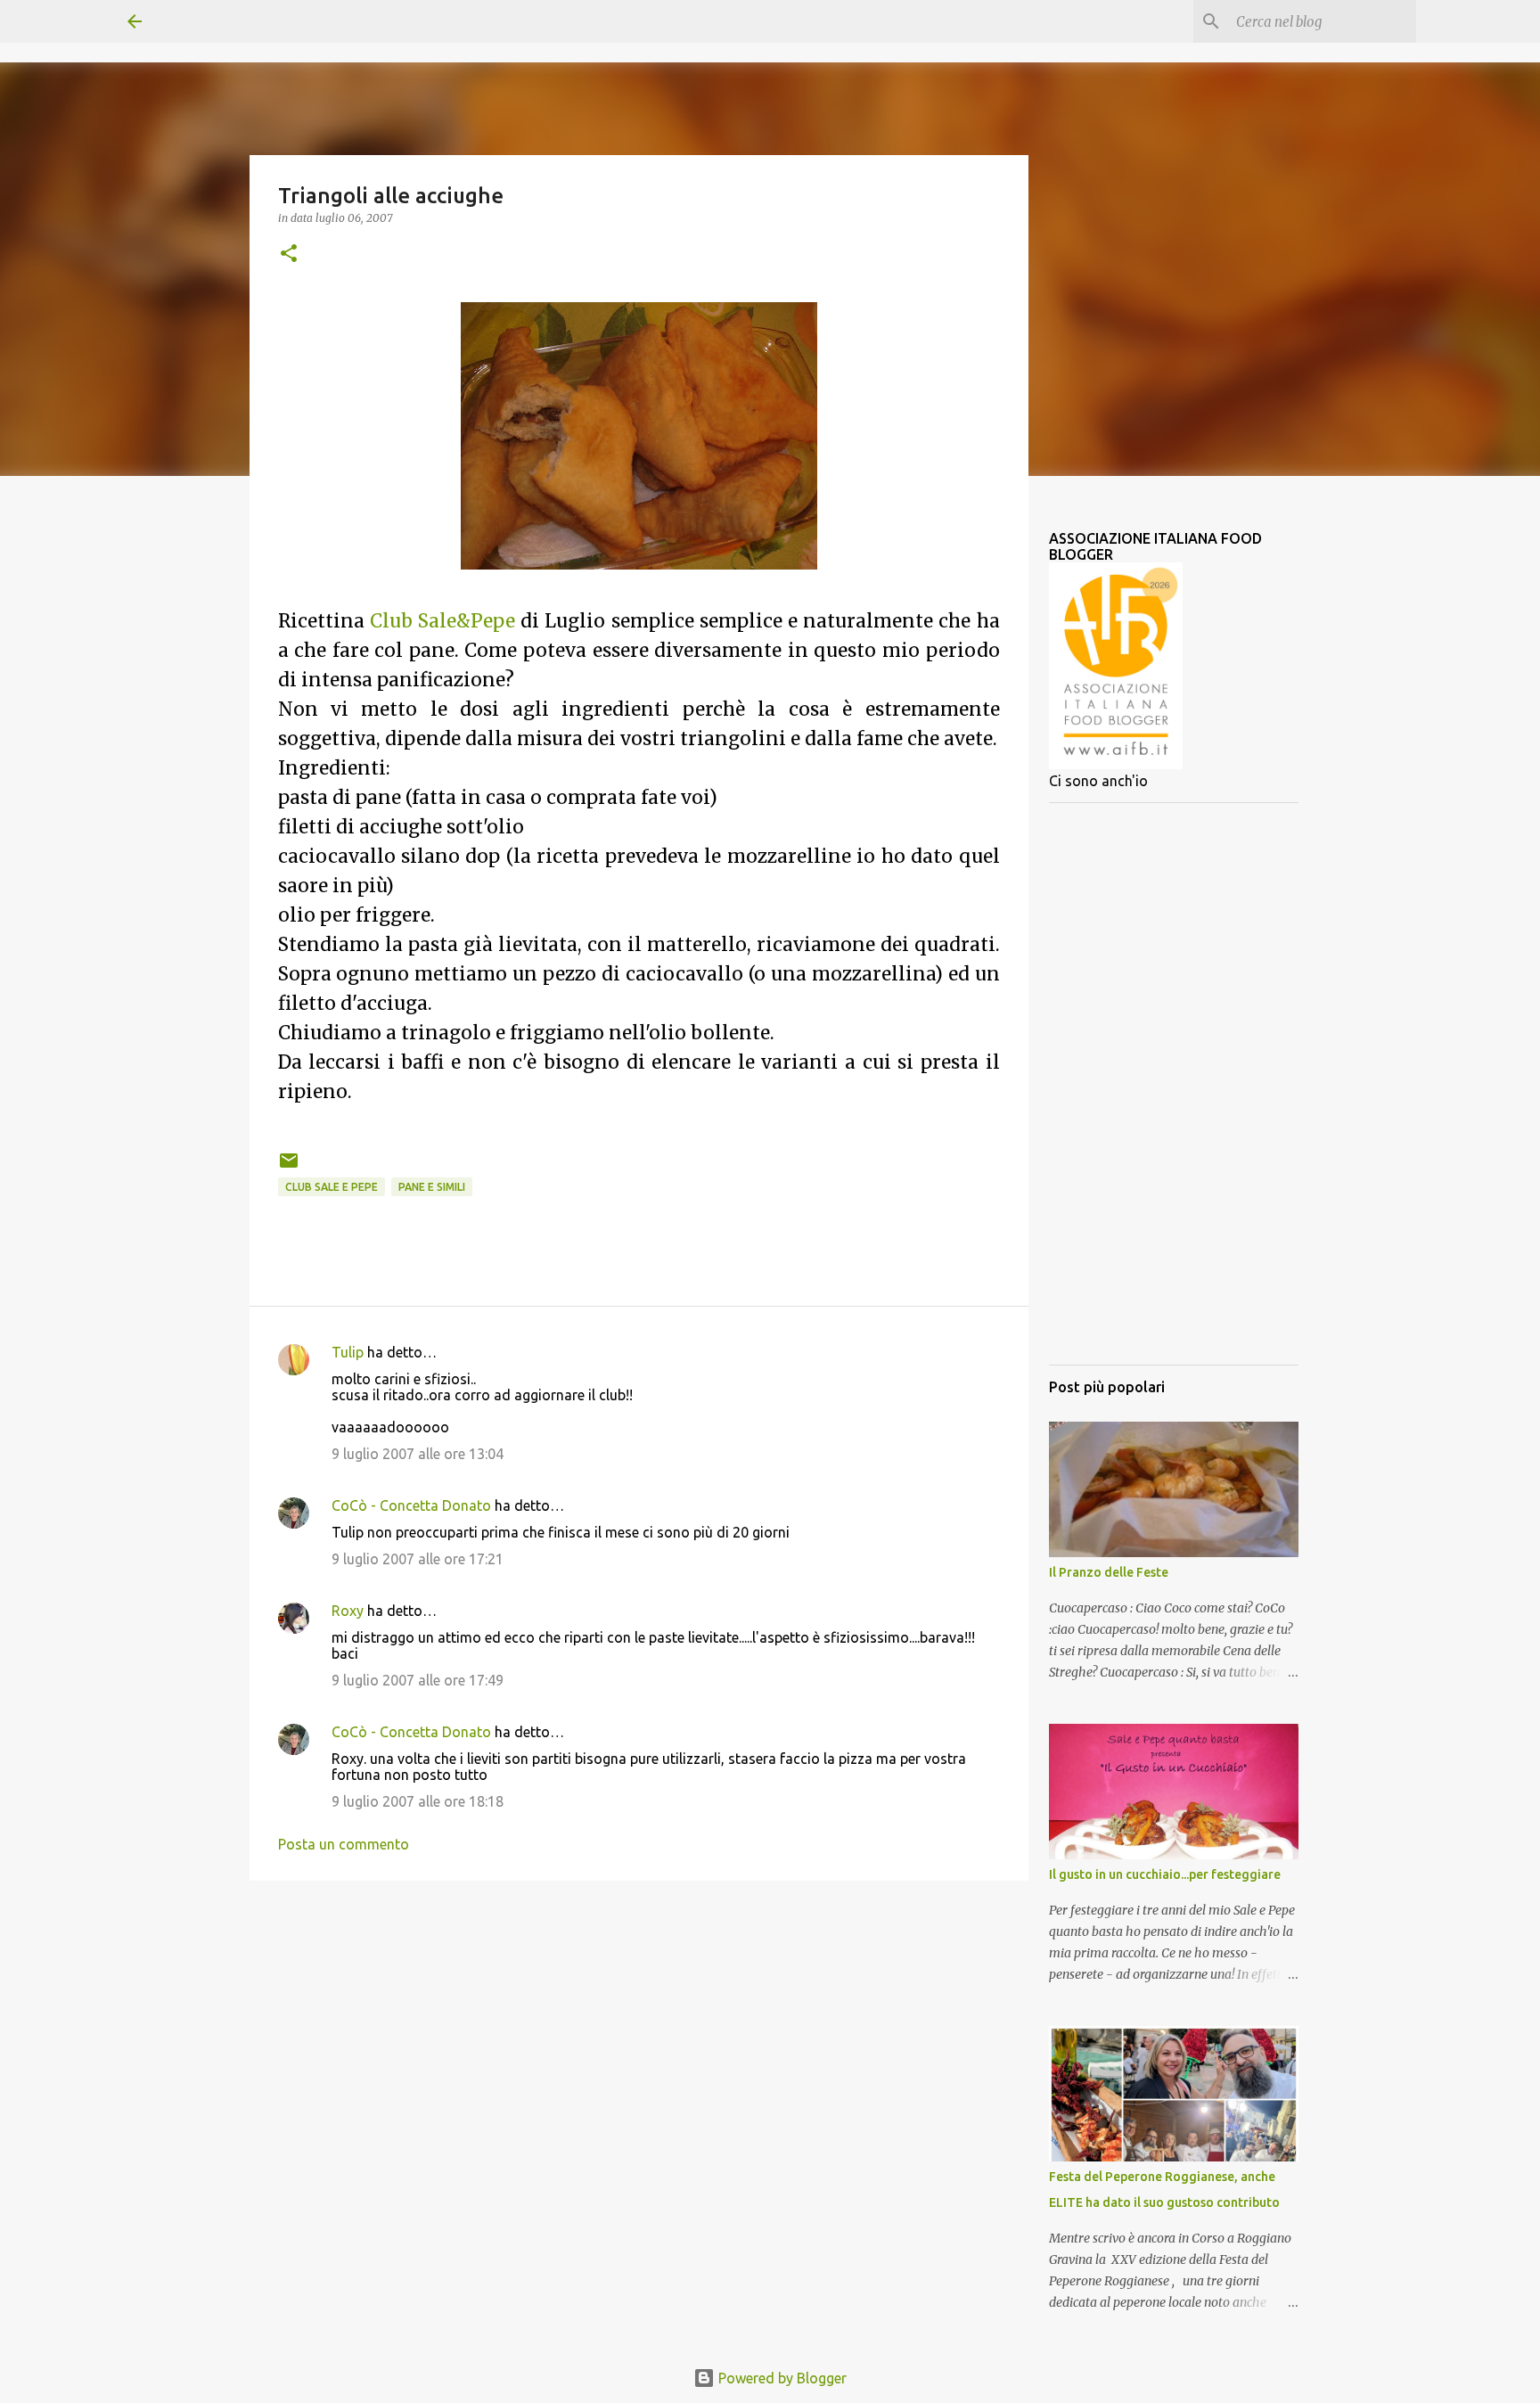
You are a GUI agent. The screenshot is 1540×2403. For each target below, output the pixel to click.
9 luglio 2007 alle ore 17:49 (418, 1680)
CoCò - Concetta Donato (411, 1505)
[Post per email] (289, 1167)
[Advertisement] (1174, 1084)
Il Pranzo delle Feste (1109, 1572)
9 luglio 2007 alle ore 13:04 (418, 1454)
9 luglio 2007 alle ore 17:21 (418, 1559)
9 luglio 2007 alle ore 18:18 (418, 1801)
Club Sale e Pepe (332, 1187)
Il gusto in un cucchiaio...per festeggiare (1165, 1874)
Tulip (348, 1352)
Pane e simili (432, 1187)
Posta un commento (344, 1844)
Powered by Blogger (781, 2378)
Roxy (348, 1611)
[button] (289, 254)
